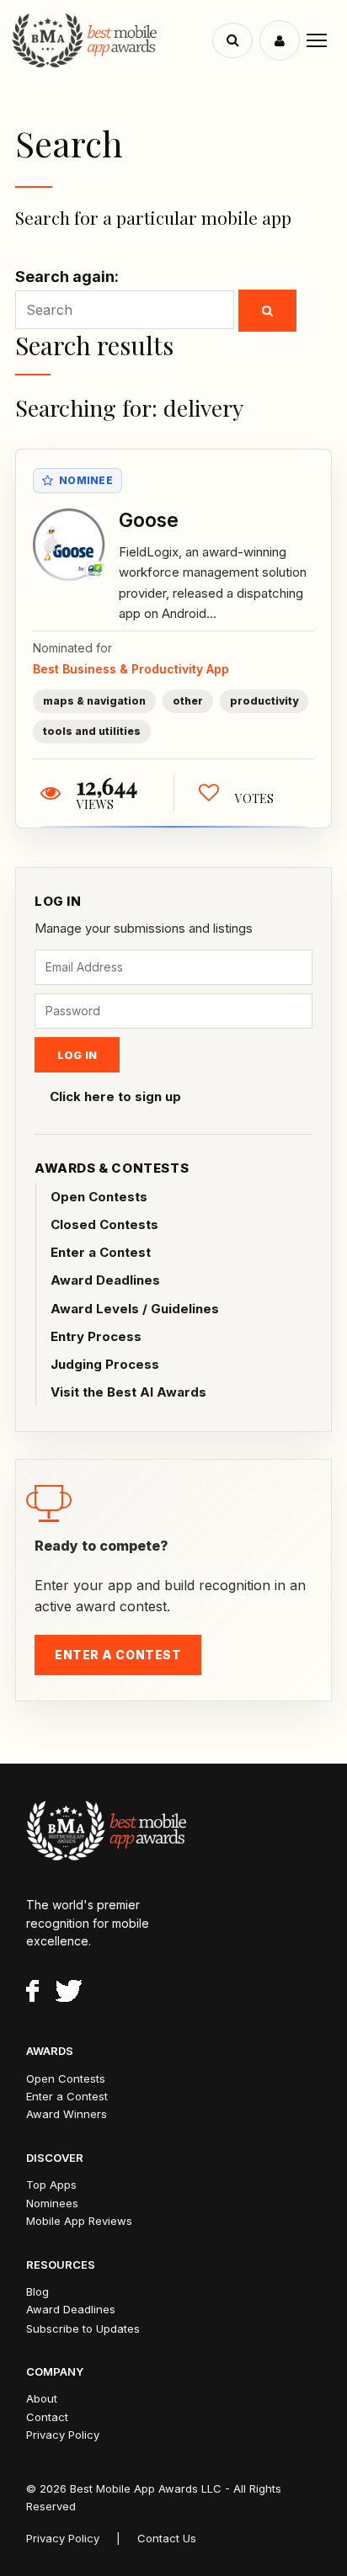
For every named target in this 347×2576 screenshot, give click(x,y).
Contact (47, 2417)
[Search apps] (232, 40)
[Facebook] (32, 1993)
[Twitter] (69, 1993)
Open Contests (99, 1197)
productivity (264, 701)
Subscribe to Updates (83, 2329)
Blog (37, 2291)
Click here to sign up (115, 1096)
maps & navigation (94, 701)
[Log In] (280, 40)
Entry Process (96, 1336)
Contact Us (167, 2538)
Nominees (52, 2203)
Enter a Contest (101, 1252)
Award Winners (67, 2114)
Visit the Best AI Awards (128, 1392)
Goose (149, 520)
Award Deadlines (105, 1280)
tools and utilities (92, 731)
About (42, 2398)
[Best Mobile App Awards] (115, 40)
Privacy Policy (63, 2435)
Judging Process (105, 1364)
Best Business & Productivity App (131, 669)
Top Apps (51, 2185)
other (188, 701)
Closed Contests (104, 1224)
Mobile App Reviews (79, 2221)
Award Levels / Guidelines (135, 1309)
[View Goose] (69, 545)
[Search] (267, 311)
